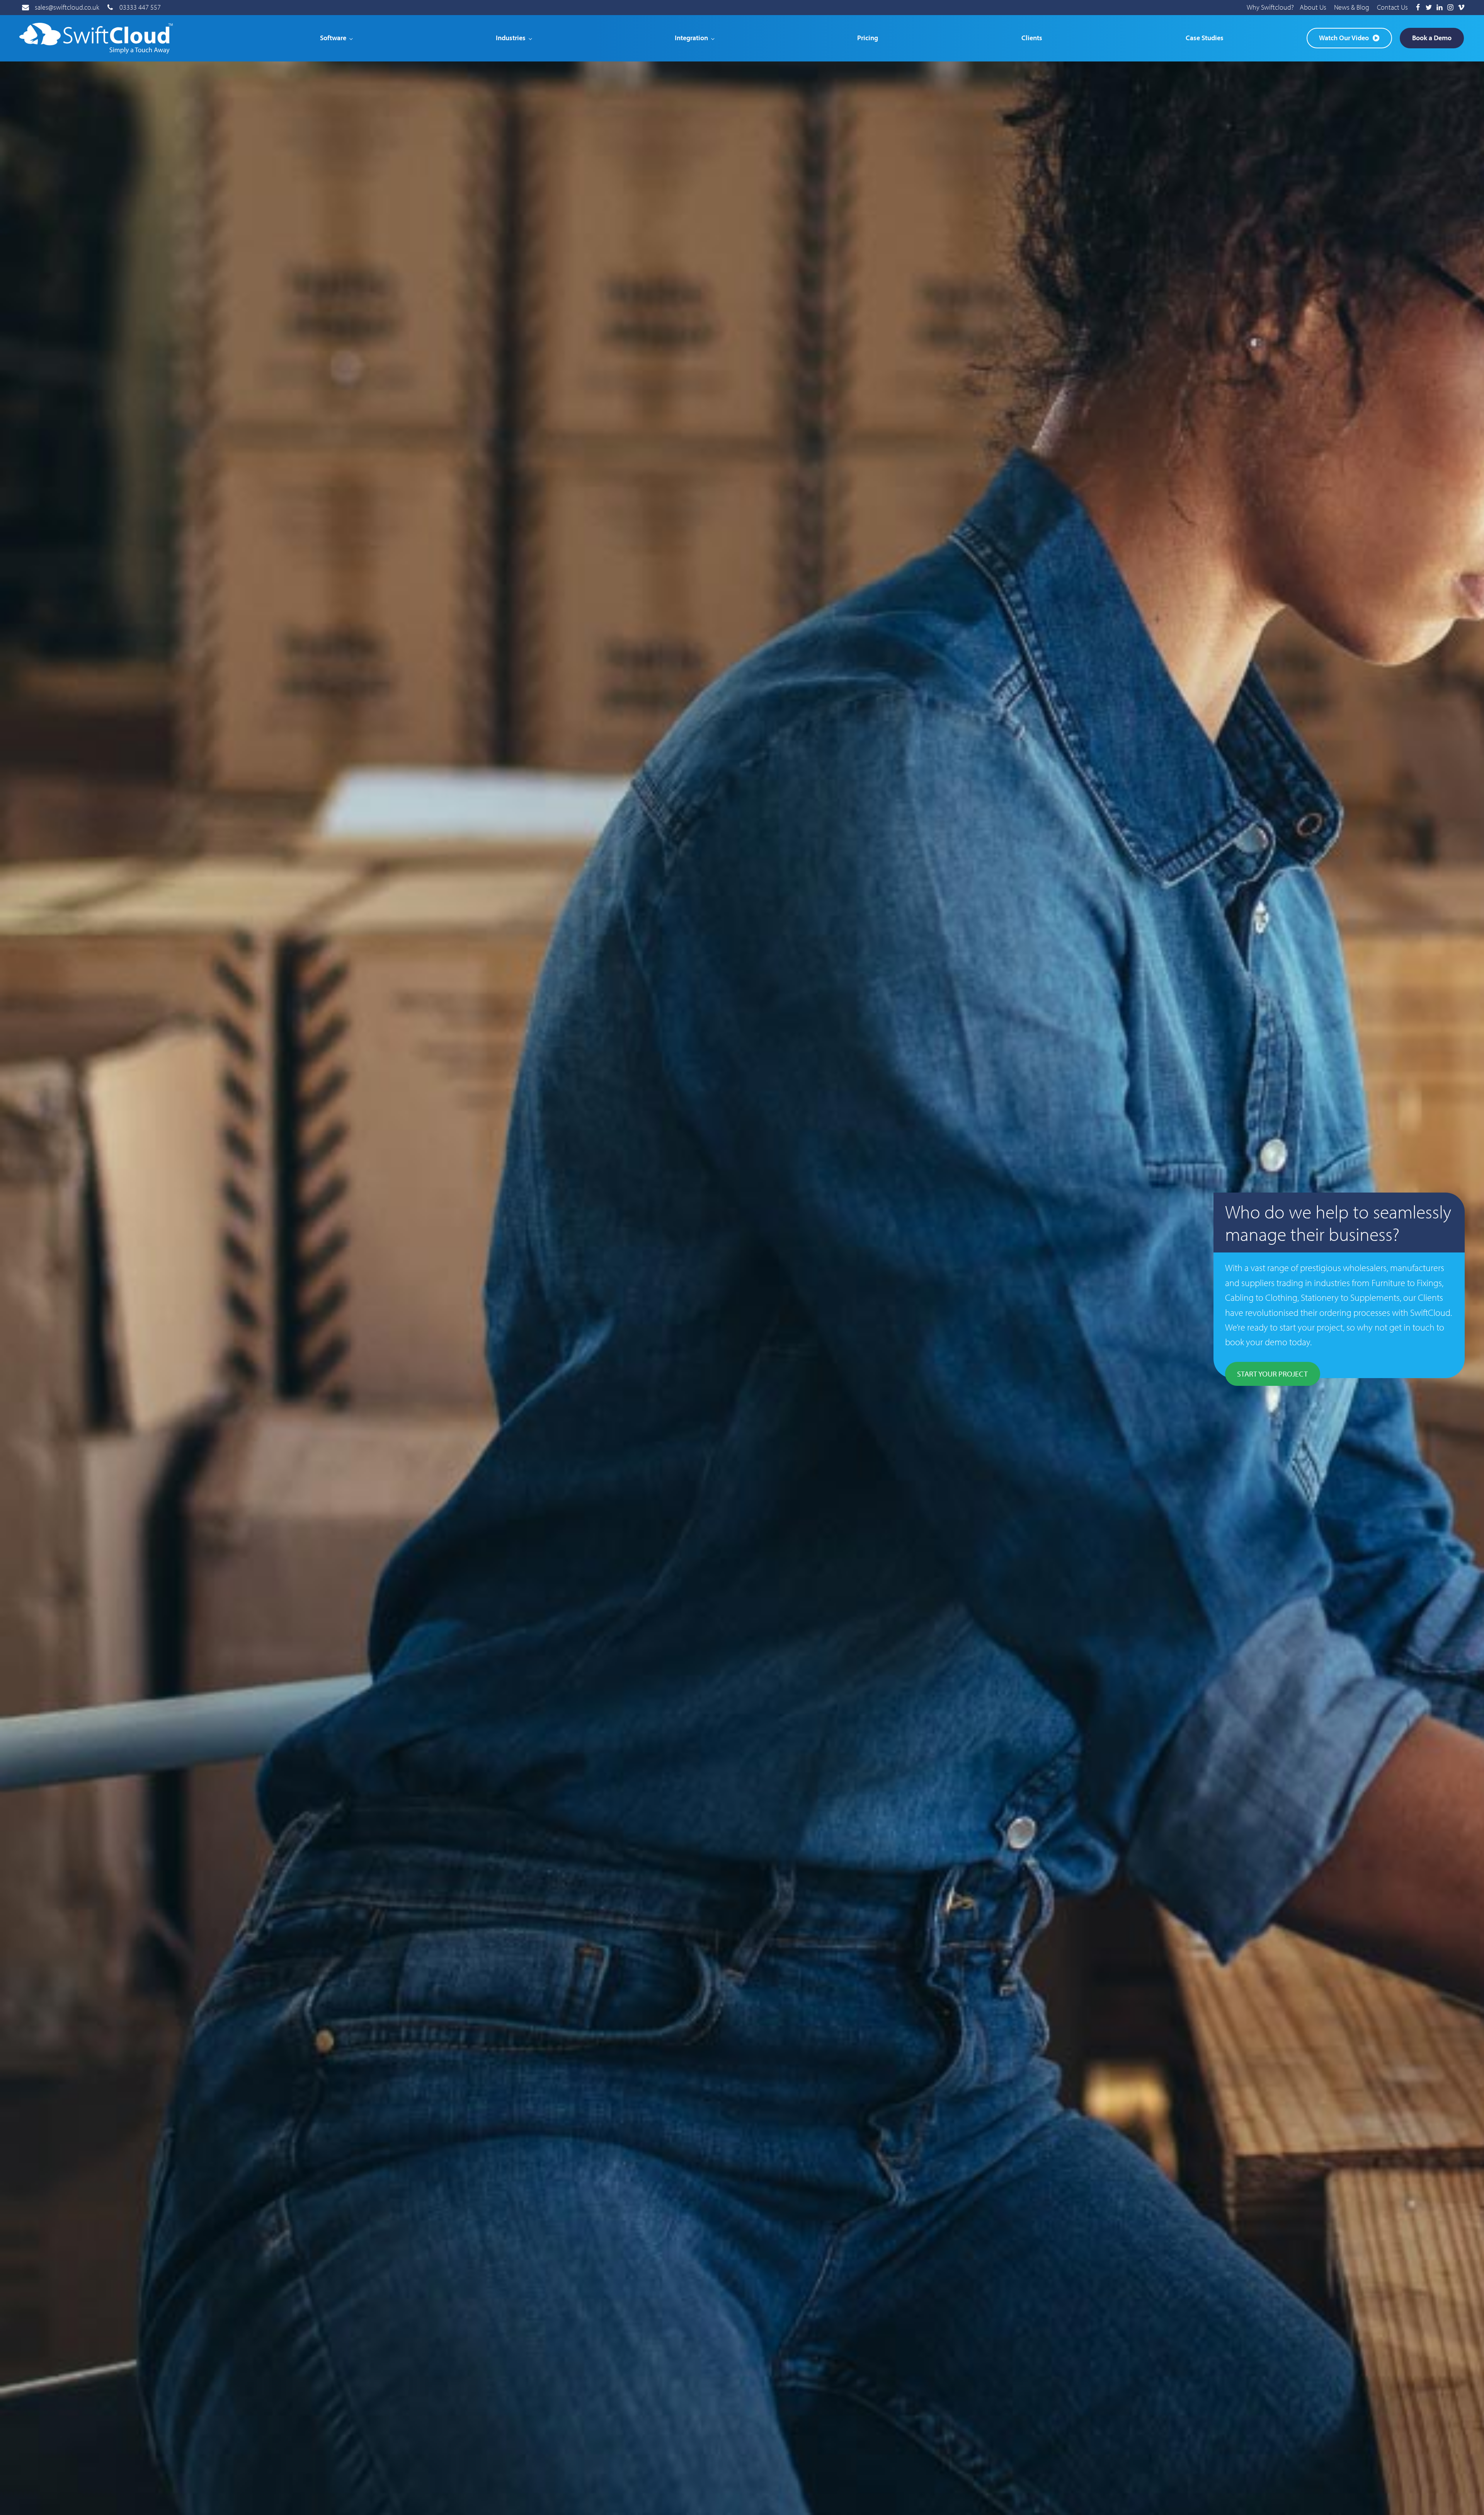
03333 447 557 (140, 7)
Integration (691, 38)
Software (333, 38)
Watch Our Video (1344, 38)
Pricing (868, 38)
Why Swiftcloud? (1270, 7)
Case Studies (1205, 38)
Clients (1032, 38)
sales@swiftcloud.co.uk (67, 7)
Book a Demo (1432, 38)
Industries (511, 38)
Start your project (1272, 1374)
